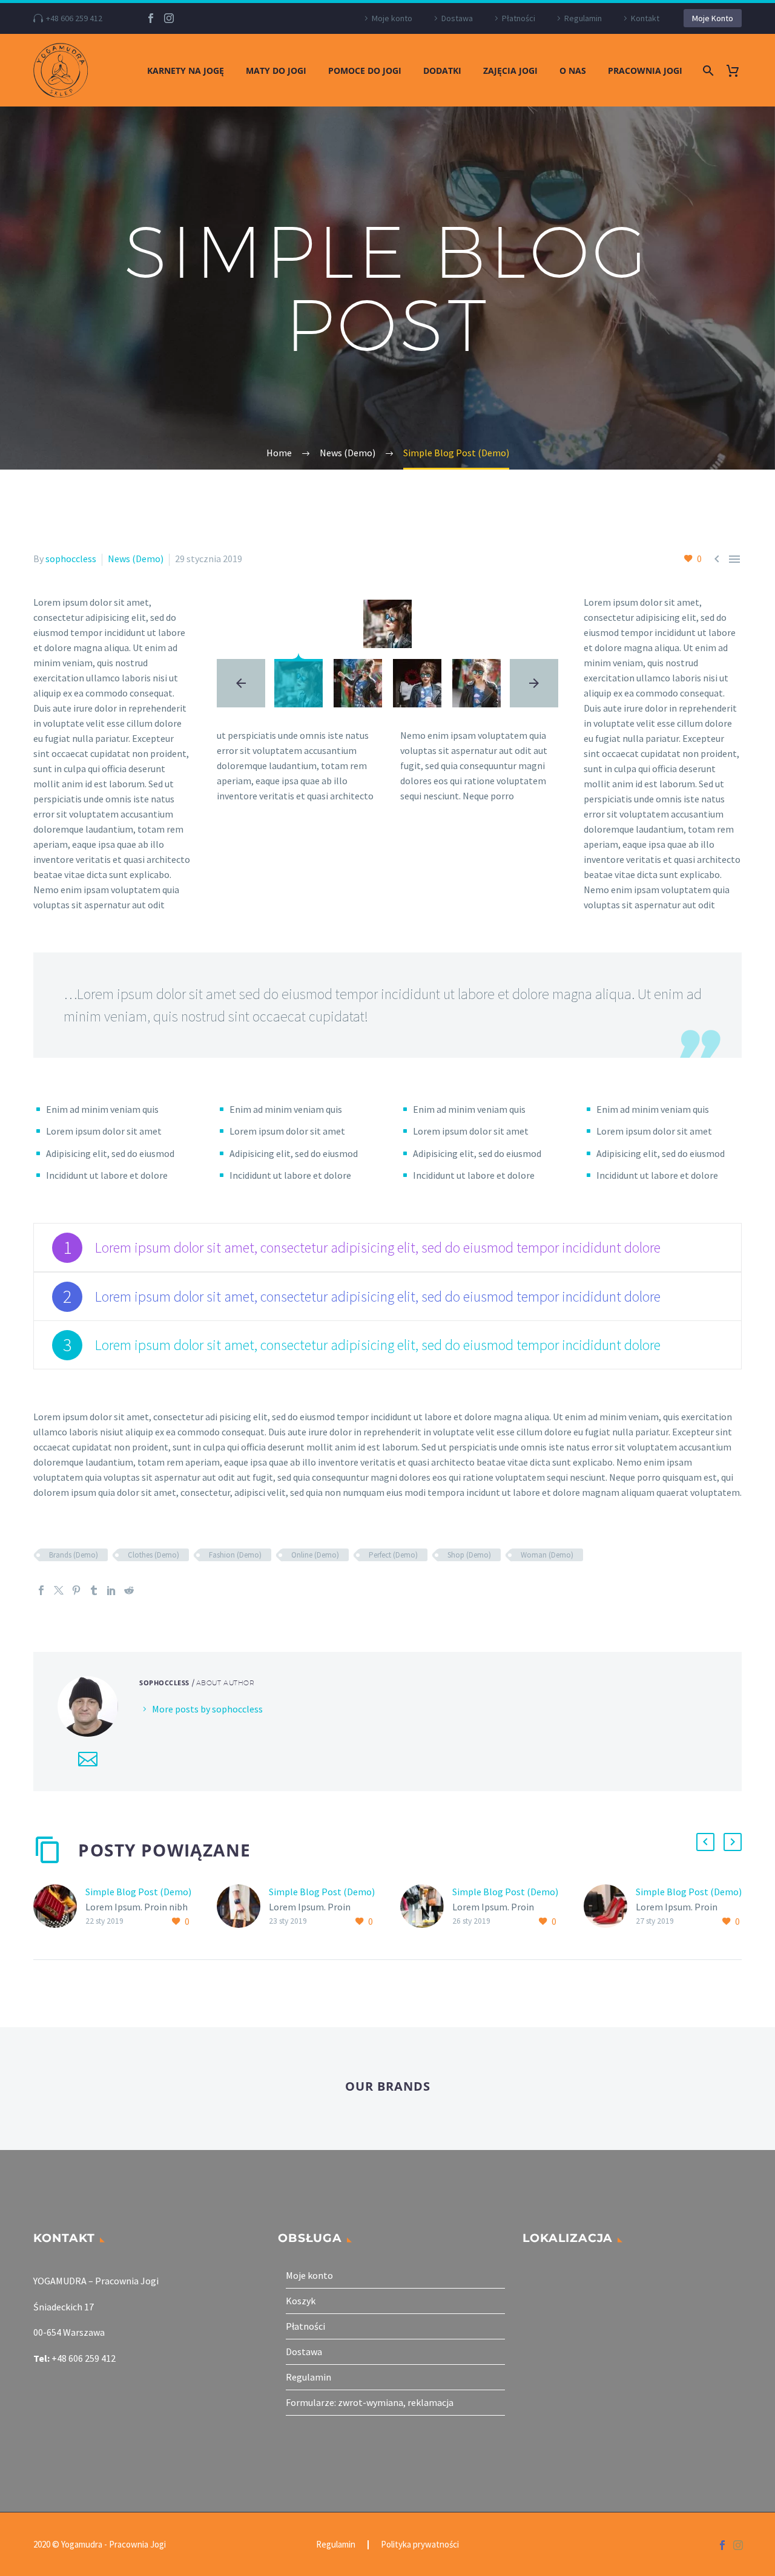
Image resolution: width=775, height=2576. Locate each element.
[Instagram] (169, 18)
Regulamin (583, 18)
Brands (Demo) (74, 1555)
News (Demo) (136, 559)
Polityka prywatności (420, 2545)
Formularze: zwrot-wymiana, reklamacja (370, 2402)
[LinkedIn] (111, 1590)
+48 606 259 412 (74, 18)
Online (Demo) (315, 1555)
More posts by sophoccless (207, 1709)
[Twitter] (59, 1590)
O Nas (573, 70)
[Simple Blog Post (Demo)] (59, 1907)
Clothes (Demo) (153, 1555)
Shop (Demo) (469, 1555)
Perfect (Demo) (393, 1555)
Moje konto (392, 18)
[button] (705, 1842)
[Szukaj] (707, 70)
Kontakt (645, 18)
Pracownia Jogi (645, 70)
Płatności (519, 18)
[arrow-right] (534, 683)
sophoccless (71, 559)
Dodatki (442, 70)
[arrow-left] (241, 683)
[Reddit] (129, 1590)
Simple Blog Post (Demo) (138, 1892)
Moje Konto (713, 18)
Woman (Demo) (547, 1555)
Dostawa (457, 18)
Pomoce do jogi (365, 70)
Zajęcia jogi (510, 70)
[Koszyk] (737, 70)
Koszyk (301, 2301)
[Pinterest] (76, 1590)
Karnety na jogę (186, 70)
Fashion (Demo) (235, 1555)
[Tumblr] (94, 1590)
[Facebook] (151, 18)
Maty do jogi (276, 70)
